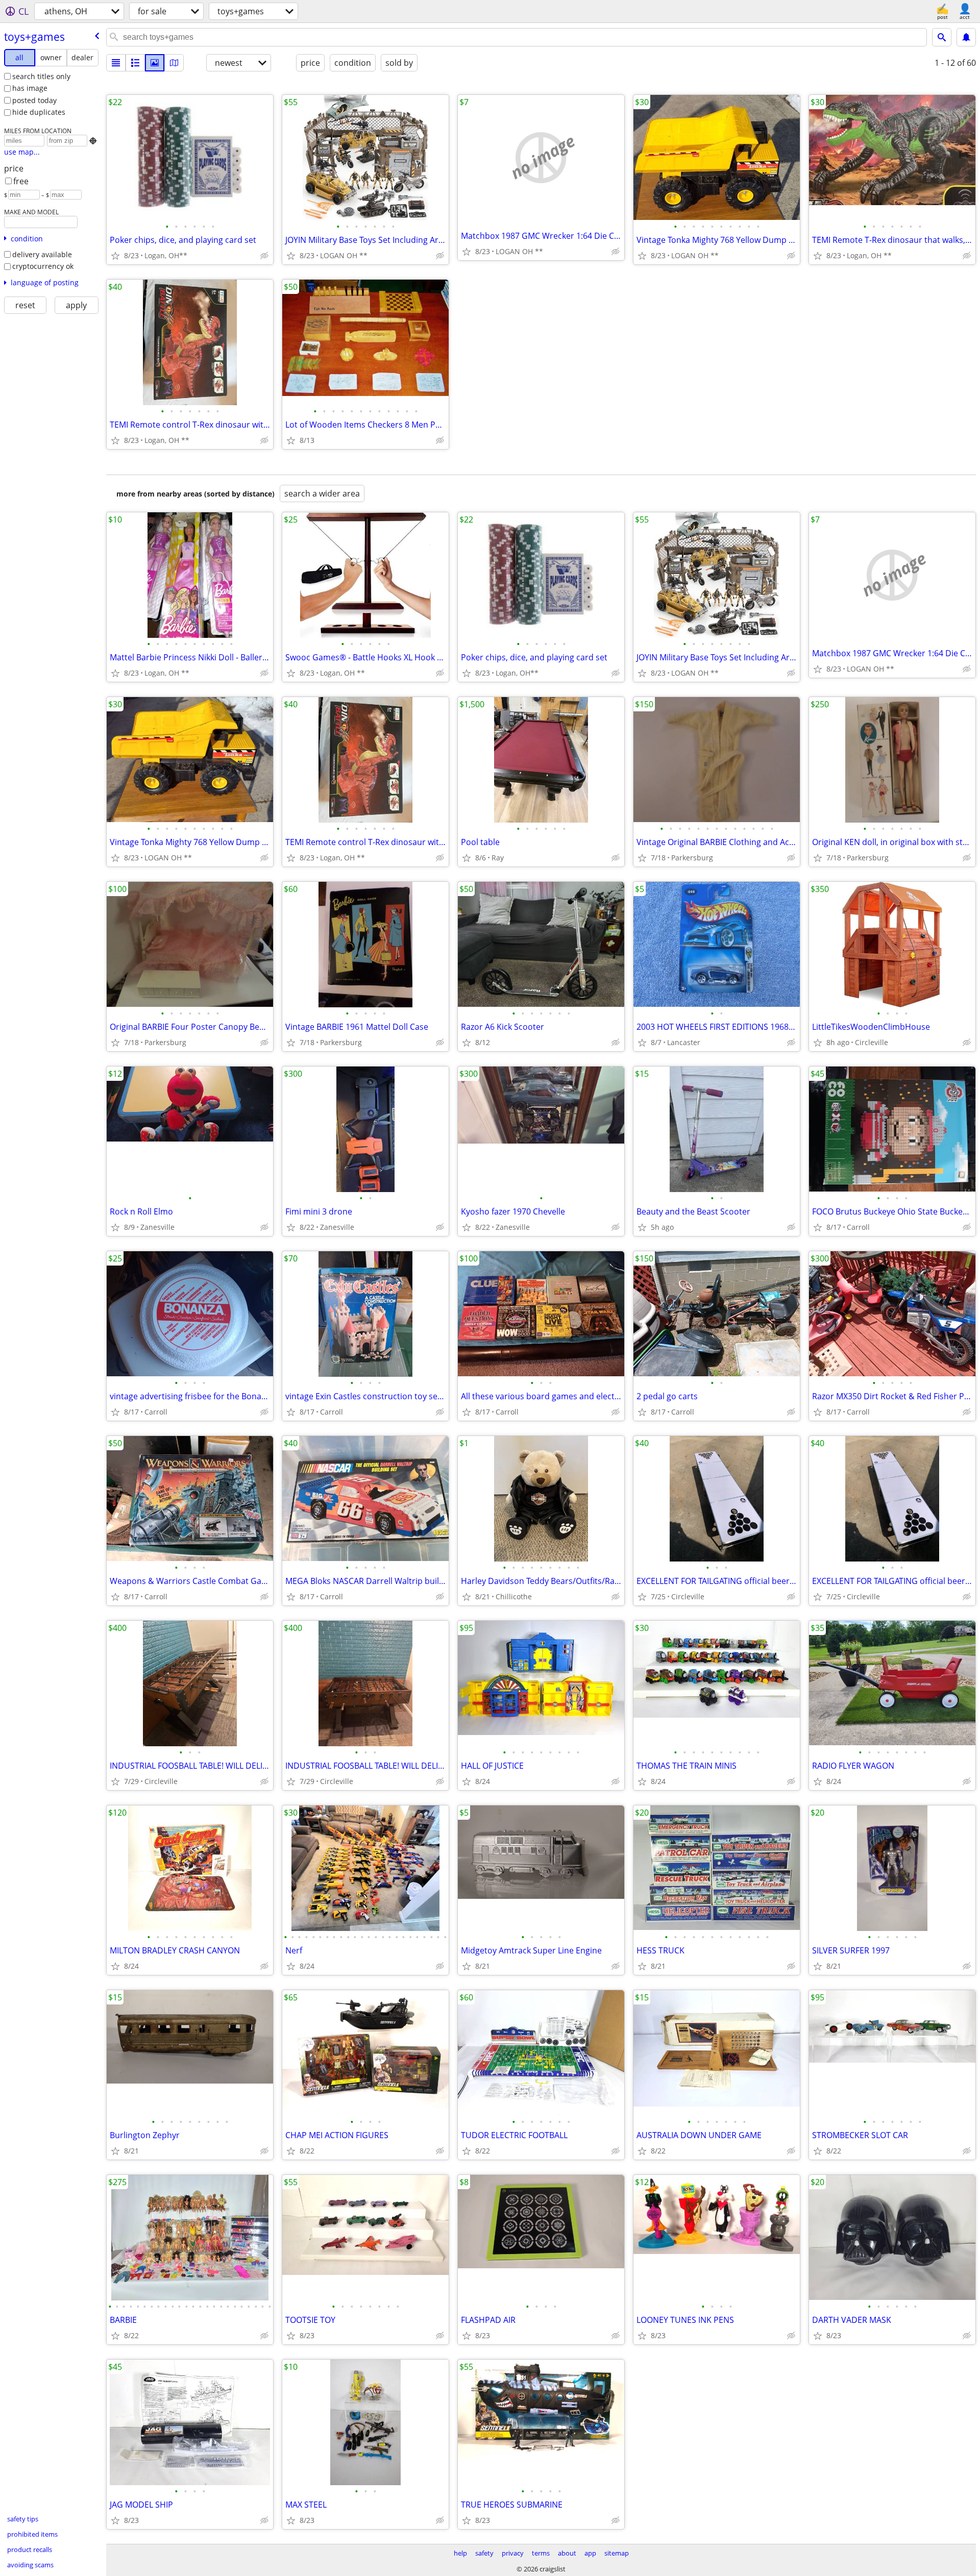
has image (30, 88)
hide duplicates (39, 112)
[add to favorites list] (115, 256)
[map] (174, 63)
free (21, 181)
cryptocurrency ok (43, 266)
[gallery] (155, 63)
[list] (116, 63)
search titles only (41, 76)
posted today (34, 100)
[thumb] (135, 63)
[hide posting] (264, 256)
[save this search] (966, 37)
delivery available (42, 254)
